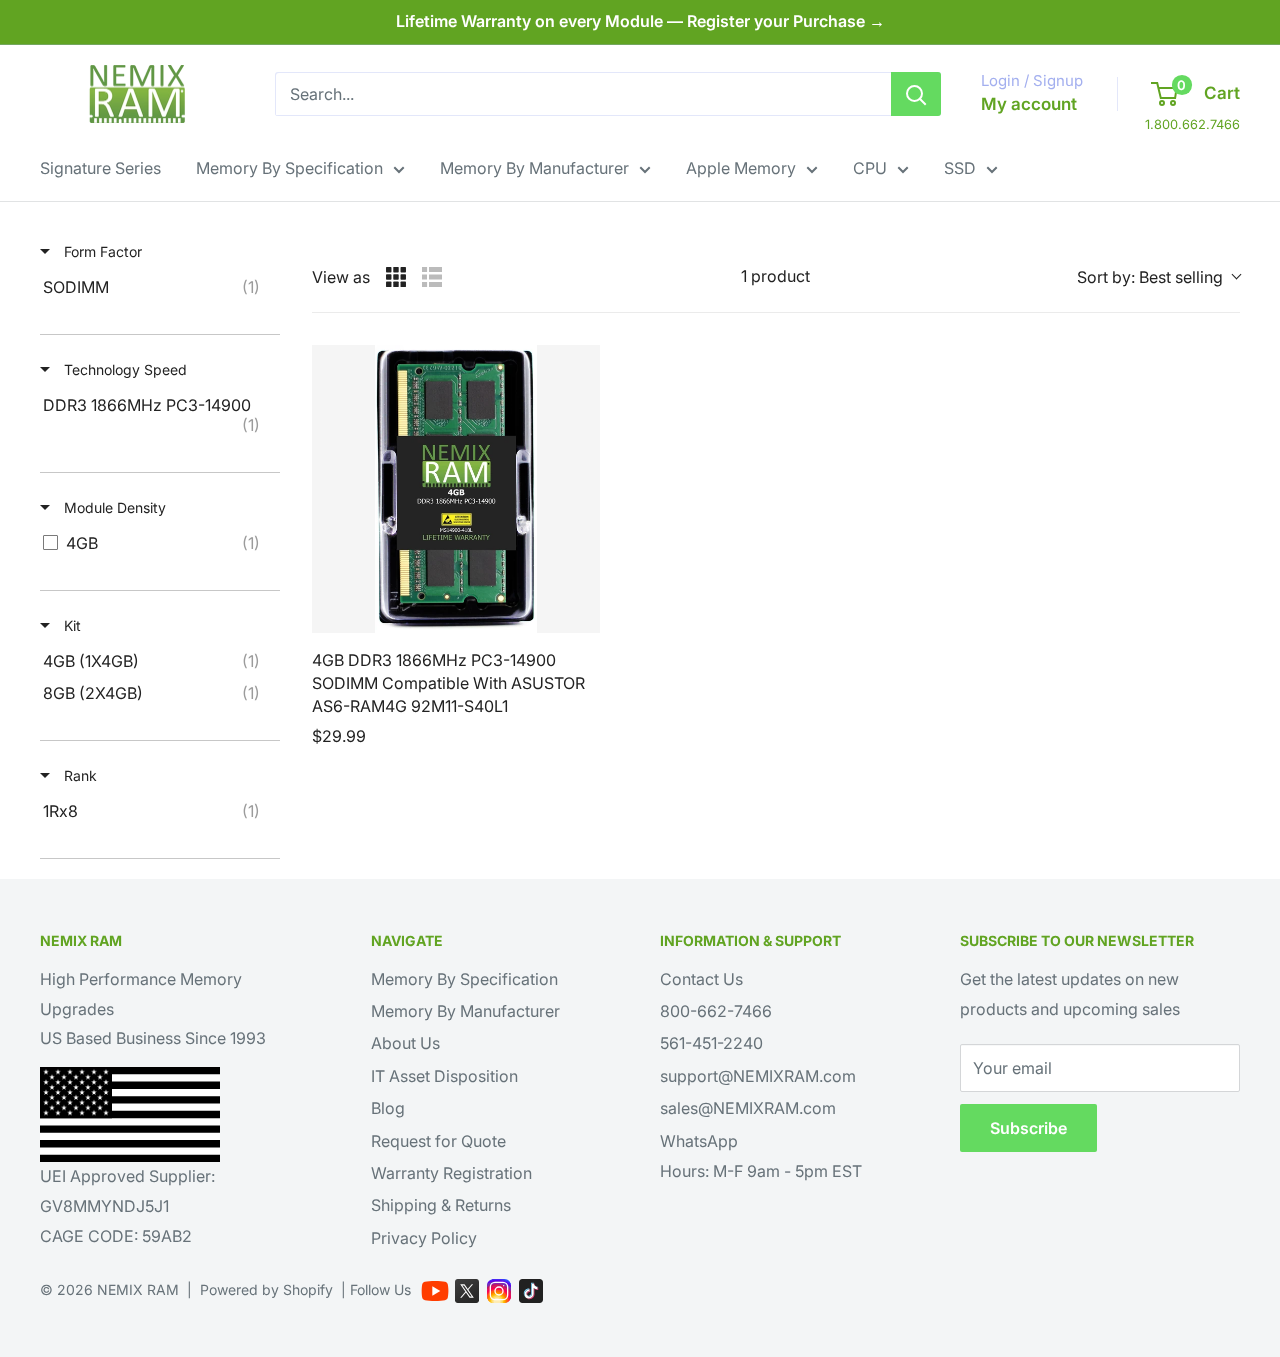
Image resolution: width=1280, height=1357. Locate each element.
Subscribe (1028, 1128)
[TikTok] (531, 1291)
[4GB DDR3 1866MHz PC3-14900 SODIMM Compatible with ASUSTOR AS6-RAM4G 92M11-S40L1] (456, 489)
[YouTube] (435, 1291)
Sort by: (1150, 277)
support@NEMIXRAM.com (758, 1076)
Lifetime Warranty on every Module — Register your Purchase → (640, 21)
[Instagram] (499, 1291)
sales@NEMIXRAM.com (748, 1108)
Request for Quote (438, 1141)
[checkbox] (156, 287)
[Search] (916, 94)
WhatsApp (699, 1141)
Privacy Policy (424, 1238)
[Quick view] (580, 613)
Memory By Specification (289, 168)
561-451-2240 (711, 1043)
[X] (467, 1291)
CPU (870, 168)
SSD (960, 168)
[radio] (396, 277)
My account (1029, 104)
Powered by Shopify (266, 1289)
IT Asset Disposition (444, 1076)
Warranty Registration (451, 1173)
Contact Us (701, 979)
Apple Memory (741, 168)
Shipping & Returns (441, 1205)
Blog (388, 1108)
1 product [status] (775, 276)
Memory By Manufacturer (534, 168)
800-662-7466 (716, 1011)
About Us (405, 1043)
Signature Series (100, 168)
